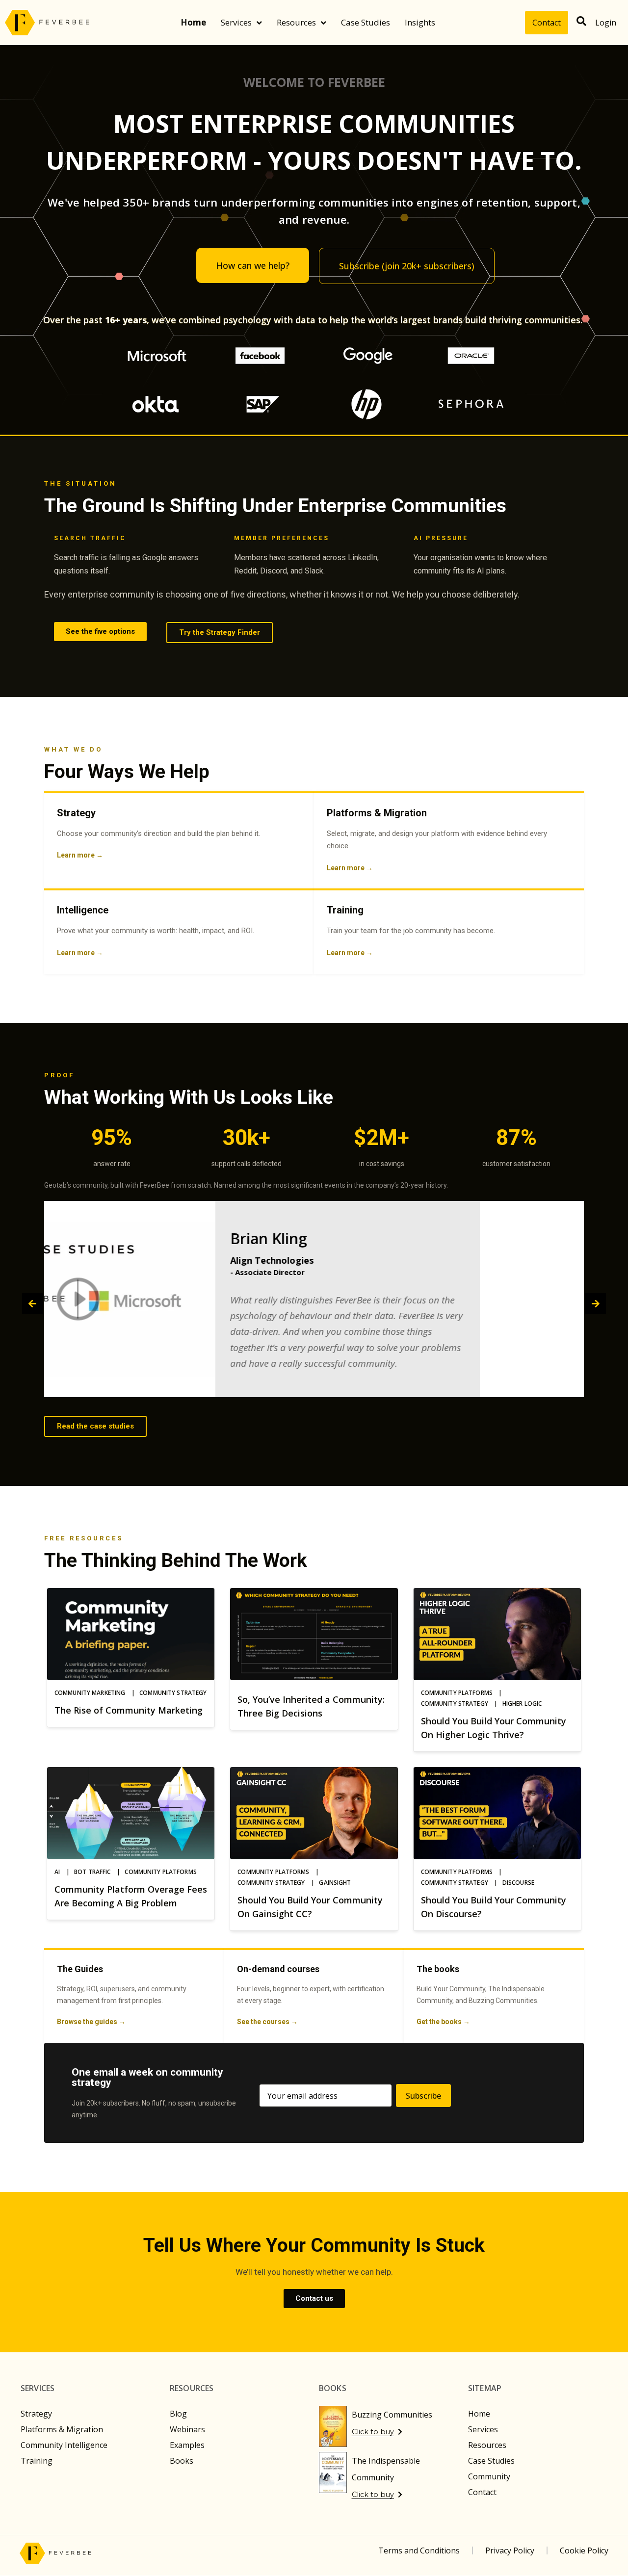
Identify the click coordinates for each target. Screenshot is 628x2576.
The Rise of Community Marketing (129, 1710)
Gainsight (335, 1883)
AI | (64, 1872)
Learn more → (80, 855)
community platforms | (464, 1693)
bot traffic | (99, 1872)
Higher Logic (522, 1704)
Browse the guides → (91, 2022)
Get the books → (443, 2022)
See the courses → (267, 2022)
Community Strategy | (462, 1704)
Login (606, 23)
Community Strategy (173, 1693)
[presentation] (32, 1303)
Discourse (518, 1883)
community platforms (160, 1872)
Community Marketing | (97, 1693)
